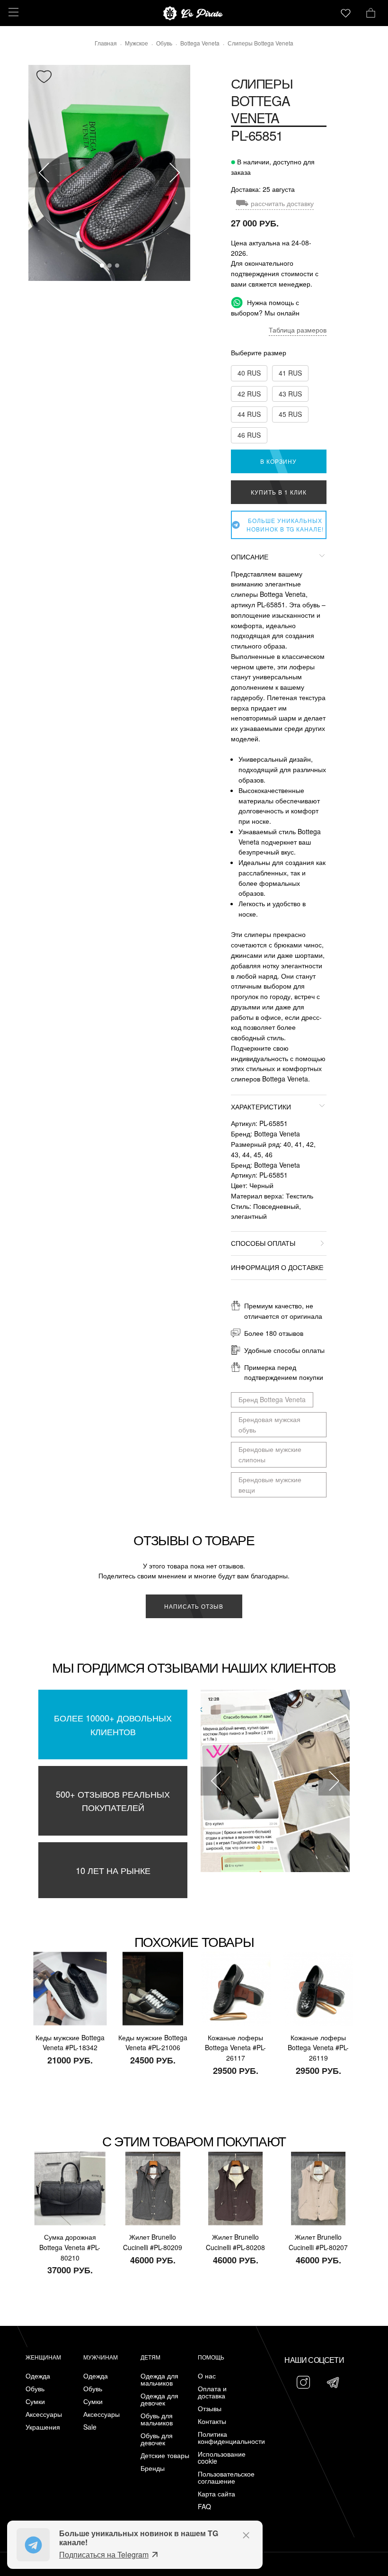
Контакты (212, 2421)
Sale (90, 2427)
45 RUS (290, 414)
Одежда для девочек (159, 2399)
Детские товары (165, 2455)
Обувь (35, 2389)
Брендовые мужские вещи (270, 1485)
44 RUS (249, 414)
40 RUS (249, 373)
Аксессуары (44, 2414)
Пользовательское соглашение (224, 2477)
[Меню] (12, 12)
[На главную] (194, 13)
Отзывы (210, 2409)
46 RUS (249, 435)
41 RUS (290, 373)
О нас (207, 2376)
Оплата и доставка (212, 2392)
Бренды (153, 2468)
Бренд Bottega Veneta (272, 1399)
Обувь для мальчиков (157, 2419)
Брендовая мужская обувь (269, 1424)
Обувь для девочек (157, 2439)
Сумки (35, 2401)
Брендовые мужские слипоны (270, 1454)
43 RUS (290, 394)
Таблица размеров (298, 330)
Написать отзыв (194, 1606)
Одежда (38, 2376)
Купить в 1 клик (279, 492)
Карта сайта (216, 2494)
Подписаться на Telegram (104, 2554)
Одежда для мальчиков (159, 2379)
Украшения (43, 2427)
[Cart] (371, 12)
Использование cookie (222, 2458)
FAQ (204, 2507)
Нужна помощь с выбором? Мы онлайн (265, 307)
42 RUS (249, 394)
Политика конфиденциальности (224, 2438)
